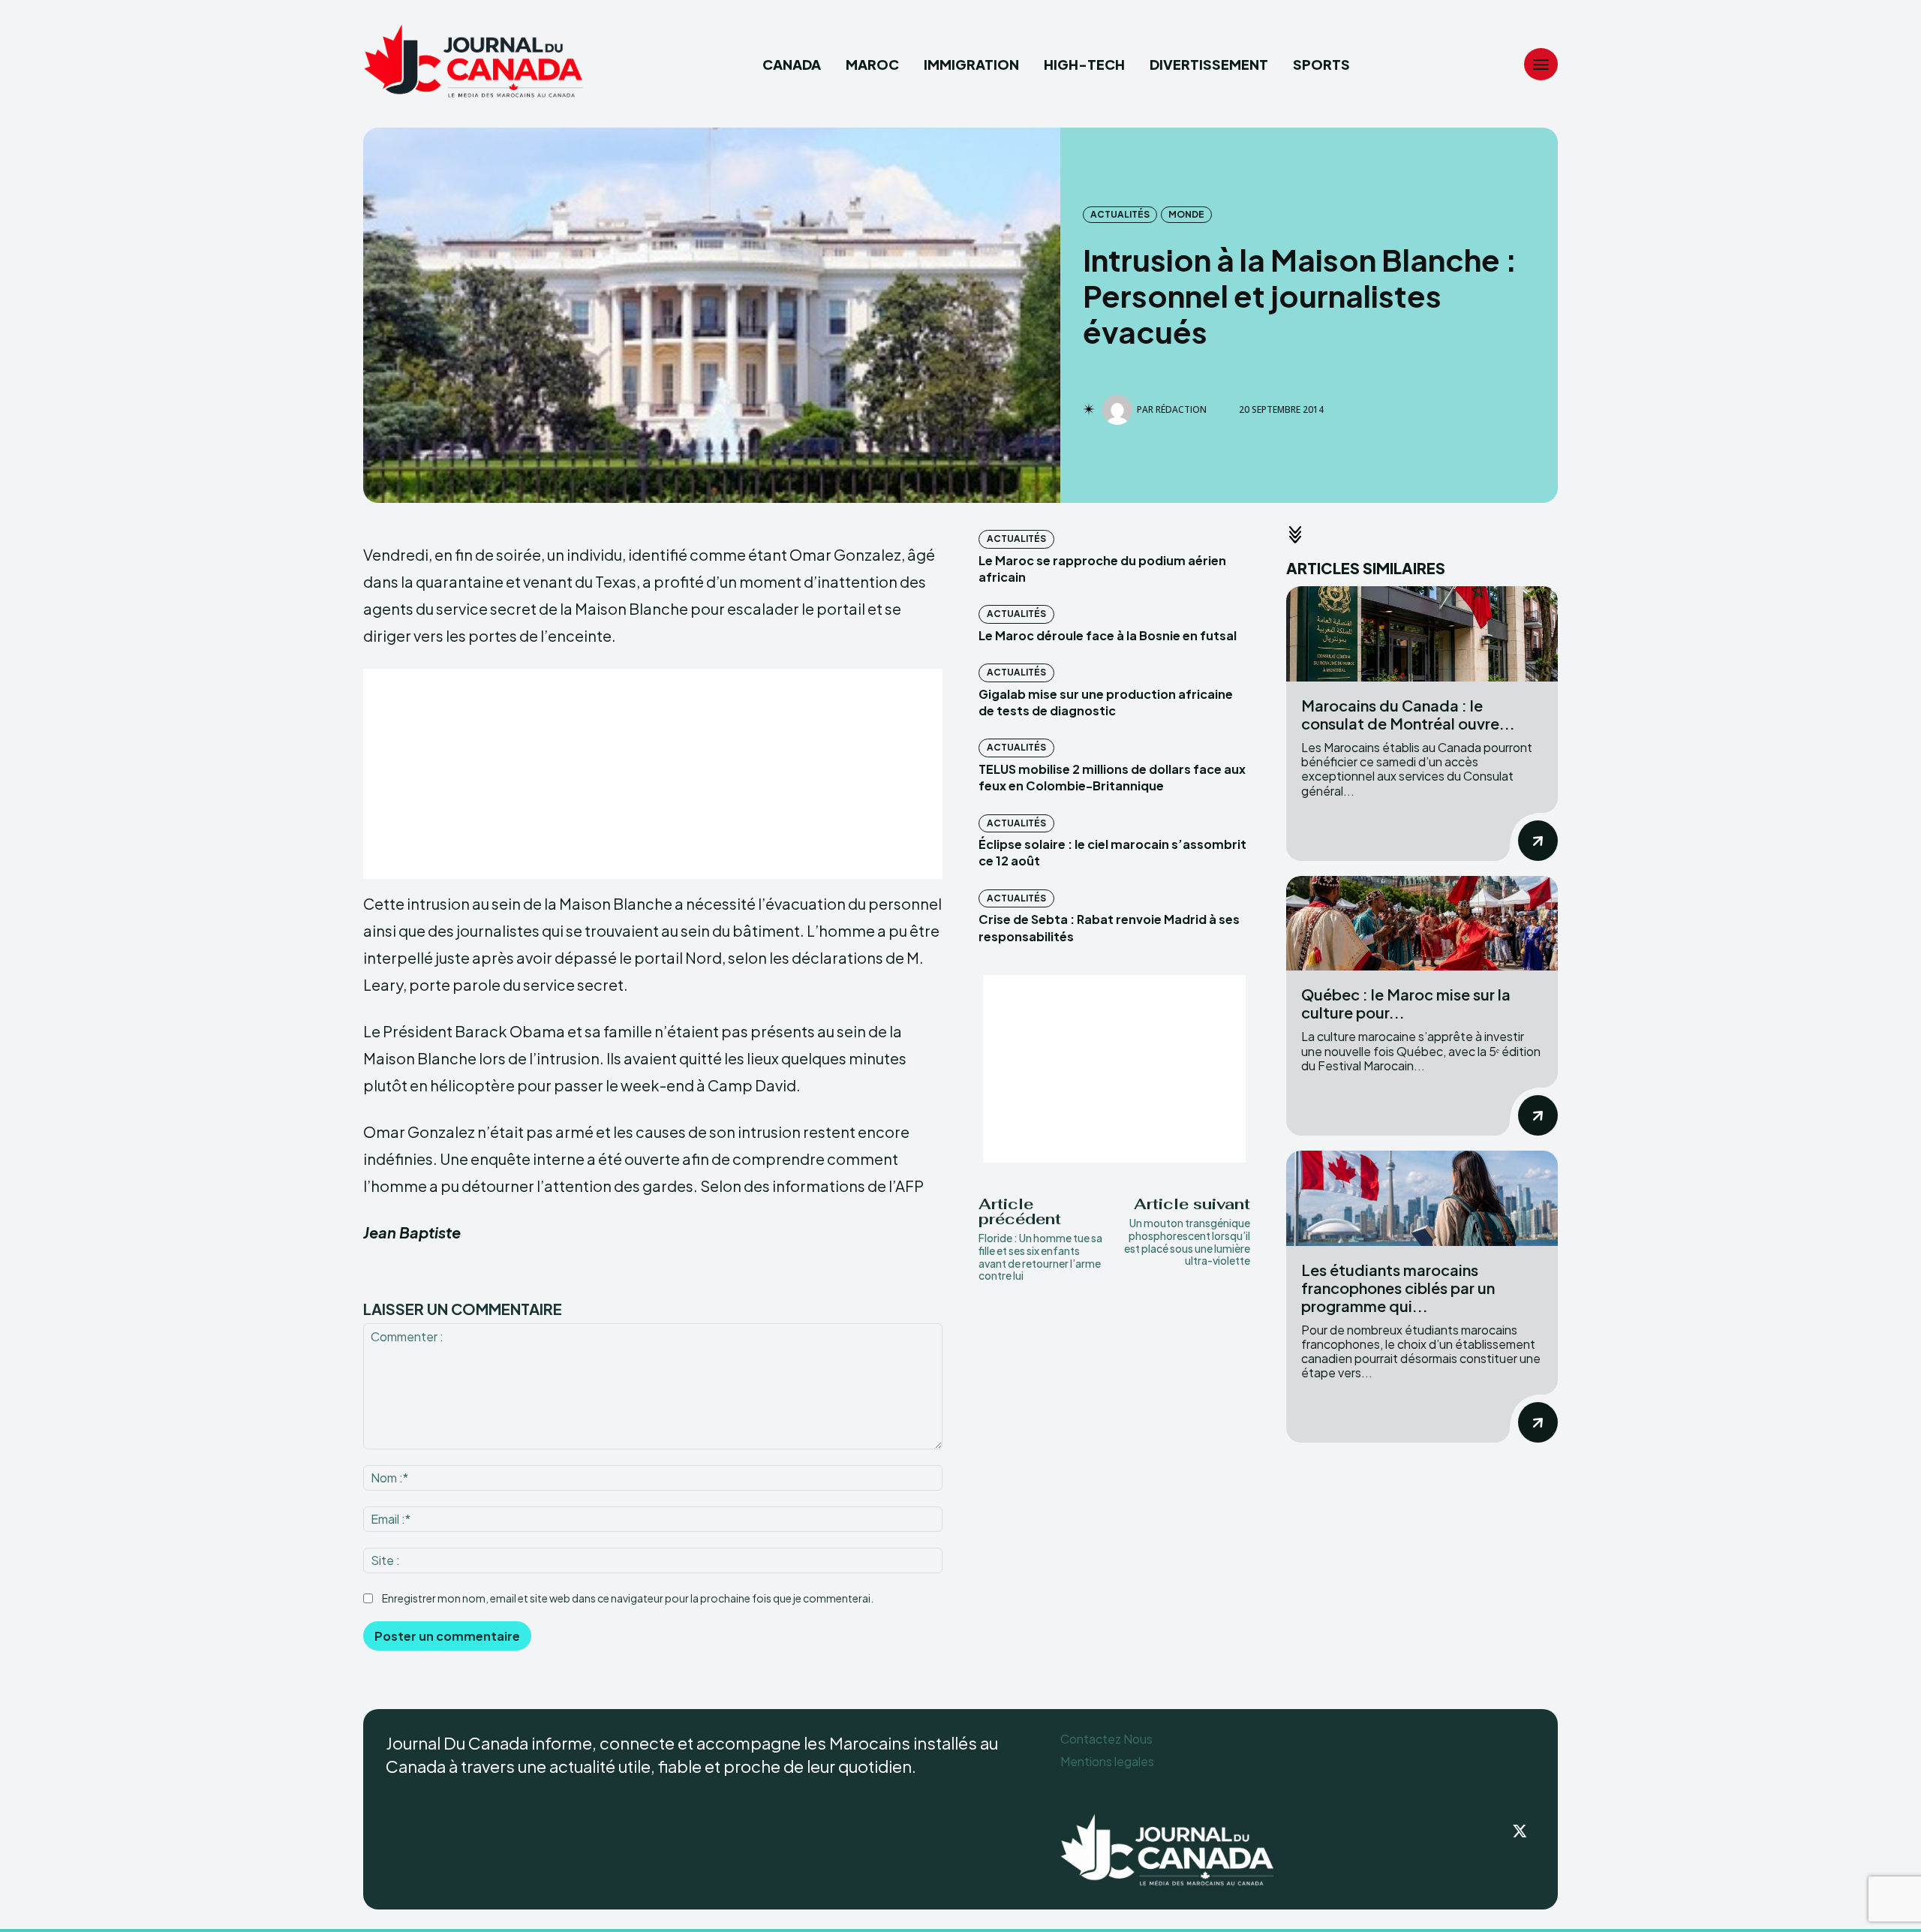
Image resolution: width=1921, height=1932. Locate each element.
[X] (1520, 1832)
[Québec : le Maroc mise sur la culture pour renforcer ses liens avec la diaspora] (1422, 924)
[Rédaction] (1120, 410)
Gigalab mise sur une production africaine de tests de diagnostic (1106, 702)
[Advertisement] (653, 774)
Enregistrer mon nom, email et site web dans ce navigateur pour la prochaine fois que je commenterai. (628, 1598)
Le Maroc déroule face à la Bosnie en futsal (1108, 635)
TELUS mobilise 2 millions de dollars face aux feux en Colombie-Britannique (1112, 777)
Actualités (1120, 214)
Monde (1186, 214)
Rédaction (1181, 410)
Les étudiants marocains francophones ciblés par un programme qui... (1398, 1288)
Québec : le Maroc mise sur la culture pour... (1406, 1003)
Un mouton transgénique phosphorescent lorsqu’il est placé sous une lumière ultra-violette (1187, 1241)
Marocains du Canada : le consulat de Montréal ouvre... (1408, 714)
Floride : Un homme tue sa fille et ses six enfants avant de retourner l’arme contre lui (1040, 1256)
